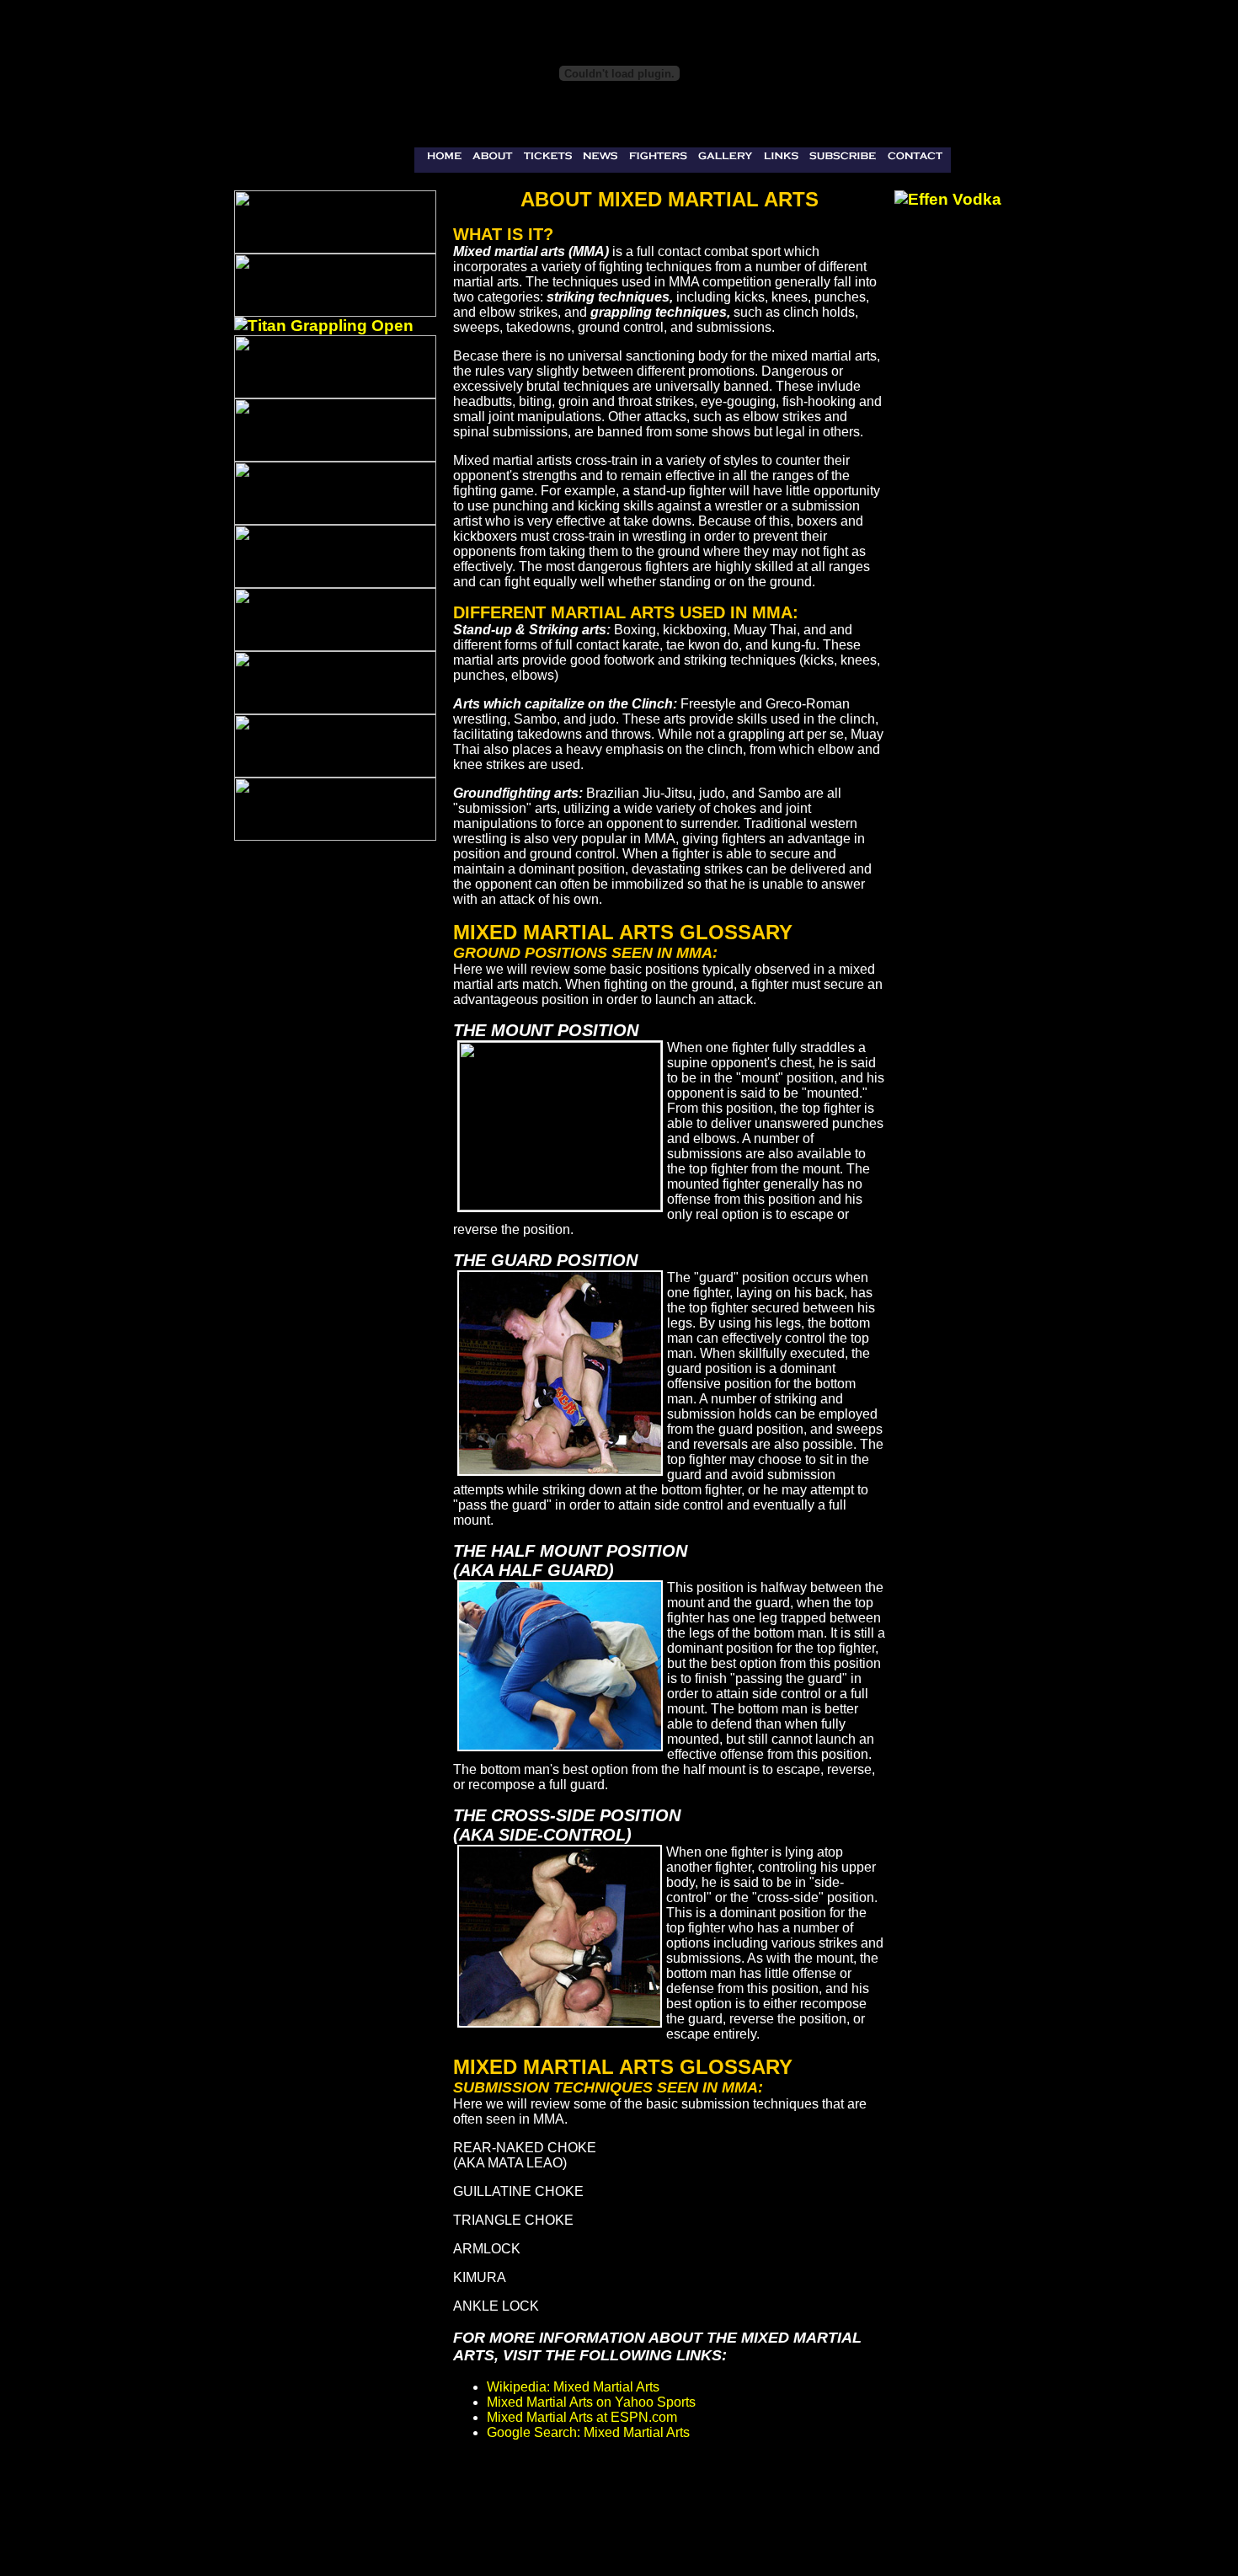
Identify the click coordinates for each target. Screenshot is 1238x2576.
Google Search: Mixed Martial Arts (588, 2432)
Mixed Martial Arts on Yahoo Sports (591, 2402)
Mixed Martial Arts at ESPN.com (582, 2417)
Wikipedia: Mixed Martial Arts (573, 2387)
